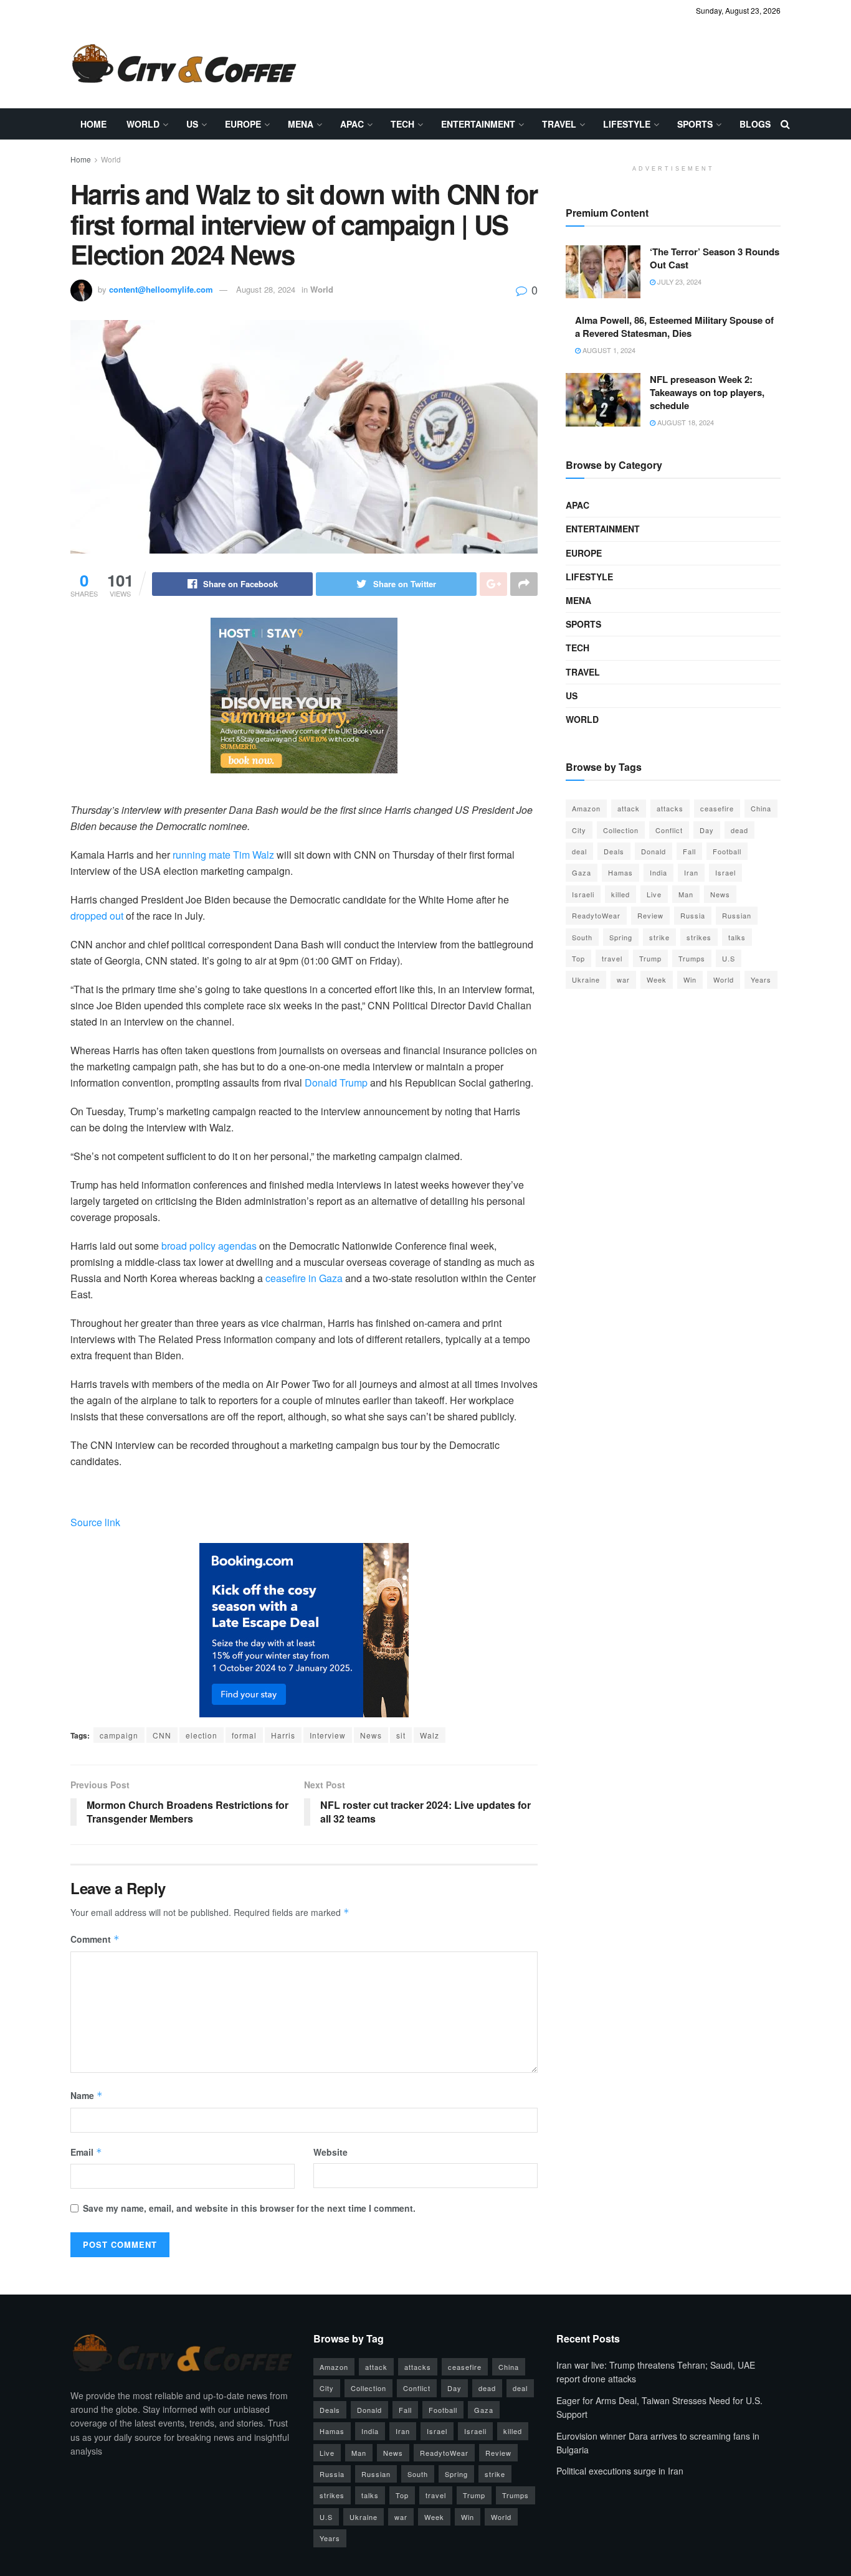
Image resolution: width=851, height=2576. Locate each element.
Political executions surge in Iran (620, 2471)
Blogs (755, 124)
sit (401, 1735)
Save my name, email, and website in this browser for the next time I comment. (249, 2208)
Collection (621, 830)
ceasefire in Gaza (304, 1278)
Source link (95, 1522)
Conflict (669, 830)
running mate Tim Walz (223, 855)
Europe (243, 124)
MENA (301, 124)
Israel (725, 872)
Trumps (692, 958)
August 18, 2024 (685, 422)
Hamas (620, 872)
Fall (689, 851)
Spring (621, 937)
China (761, 808)
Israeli (583, 894)
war (623, 979)
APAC (352, 124)
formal (244, 1735)
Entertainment (478, 124)
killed (620, 894)
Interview (328, 1735)
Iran (691, 872)
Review (650, 915)
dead (739, 830)
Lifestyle (627, 124)
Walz (430, 1735)
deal (579, 851)
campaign (119, 1735)
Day (707, 830)
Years (761, 979)
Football (727, 851)
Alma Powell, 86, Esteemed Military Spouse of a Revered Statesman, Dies (674, 327)
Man (686, 894)
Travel (559, 124)
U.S (729, 958)
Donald (654, 851)
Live (654, 894)
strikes (699, 937)
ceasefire (717, 808)
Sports (695, 124)
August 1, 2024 (608, 350)
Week (657, 979)
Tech (402, 124)
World (143, 124)
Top (578, 958)
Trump (650, 958)
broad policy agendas (209, 1246)
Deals (614, 851)
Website (330, 2152)
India (658, 872)
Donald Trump (336, 1083)
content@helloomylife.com (161, 289)
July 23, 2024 (678, 281)
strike (659, 937)
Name (87, 2095)
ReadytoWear (596, 915)
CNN (162, 1735)
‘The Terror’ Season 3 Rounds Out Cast (715, 258)
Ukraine (586, 979)
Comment (95, 1939)
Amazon (586, 808)
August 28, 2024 (266, 289)
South (582, 937)
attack (629, 808)
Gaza (582, 872)
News (371, 1735)
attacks (670, 808)
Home (93, 124)
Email (86, 2152)
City (579, 830)
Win (690, 979)
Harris (283, 1735)
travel (612, 958)
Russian (737, 915)
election (202, 1735)
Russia (693, 915)
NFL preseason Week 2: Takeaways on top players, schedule (707, 392)
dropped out (97, 916)
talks (737, 937)
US (192, 124)
